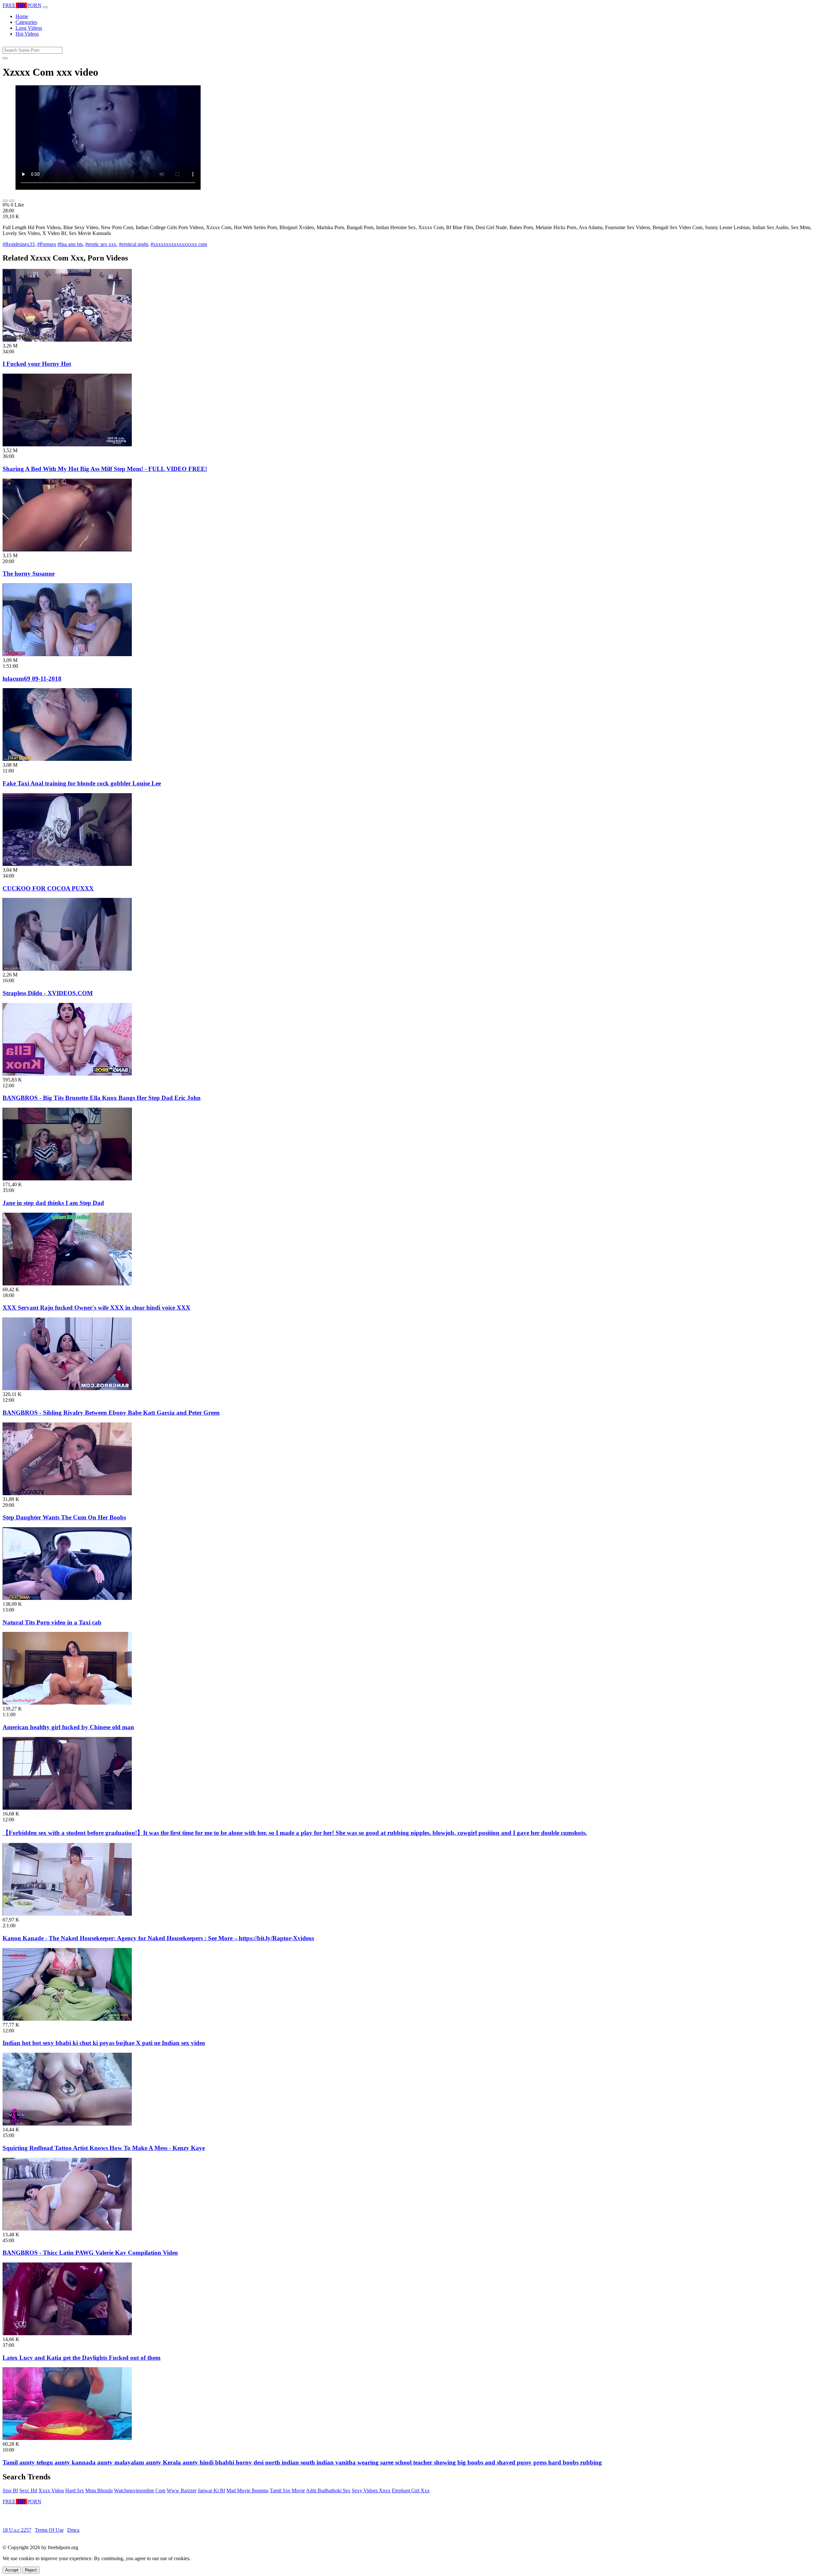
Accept (12, 2570)
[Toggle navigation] (45, 7)
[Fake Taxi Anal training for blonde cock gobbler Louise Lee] (67, 759)
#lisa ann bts (70, 244)
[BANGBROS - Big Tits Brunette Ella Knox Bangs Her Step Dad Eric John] (67, 1074)
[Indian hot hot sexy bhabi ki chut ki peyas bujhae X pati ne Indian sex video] (67, 2019)
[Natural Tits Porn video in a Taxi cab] (67, 1598)
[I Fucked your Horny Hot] (67, 340)
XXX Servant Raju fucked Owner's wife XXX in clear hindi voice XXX (96, 1308)
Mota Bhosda (99, 2491)
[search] (5, 58)
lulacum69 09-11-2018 (32, 679)
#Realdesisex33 (19, 244)
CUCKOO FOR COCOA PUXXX (48, 888)
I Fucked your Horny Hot (37, 364)
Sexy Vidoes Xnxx (371, 2491)
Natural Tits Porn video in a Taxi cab (52, 1622)
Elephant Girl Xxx (411, 2491)
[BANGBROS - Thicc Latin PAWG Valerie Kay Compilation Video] (67, 2229)
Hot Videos (27, 34)
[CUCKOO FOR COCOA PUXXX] (67, 864)
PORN (22, 5)
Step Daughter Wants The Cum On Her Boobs (64, 1517)
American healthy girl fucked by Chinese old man (68, 1727)
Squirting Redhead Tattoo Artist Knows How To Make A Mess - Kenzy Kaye (104, 2148)
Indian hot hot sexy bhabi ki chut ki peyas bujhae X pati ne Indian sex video (104, 2043)
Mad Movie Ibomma (247, 2491)
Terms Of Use (49, 2530)
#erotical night (133, 244)
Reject (31, 2570)
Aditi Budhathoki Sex (328, 2491)
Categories (26, 22)
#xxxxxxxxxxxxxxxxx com (179, 244)
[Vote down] (12, 201)
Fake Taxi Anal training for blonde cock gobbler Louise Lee (82, 783)
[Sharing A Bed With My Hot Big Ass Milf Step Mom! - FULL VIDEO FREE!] (67, 445)
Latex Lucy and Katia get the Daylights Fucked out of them (82, 2358)
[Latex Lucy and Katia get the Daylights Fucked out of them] (67, 2333)
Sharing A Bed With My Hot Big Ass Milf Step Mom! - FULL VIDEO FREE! (105, 469)
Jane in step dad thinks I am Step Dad (53, 1203)
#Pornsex (47, 244)
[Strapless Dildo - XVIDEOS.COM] (67, 969)
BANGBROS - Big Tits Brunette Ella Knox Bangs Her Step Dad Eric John (102, 1098)
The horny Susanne (29, 574)
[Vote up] (5, 201)
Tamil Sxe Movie (287, 2491)
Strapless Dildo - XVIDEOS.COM (48, 993)
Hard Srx (75, 2491)
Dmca (73, 2530)
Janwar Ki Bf (211, 2491)
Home (22, 16)
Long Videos (29, 28)
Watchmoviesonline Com (140, 2491)
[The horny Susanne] (67, 550)
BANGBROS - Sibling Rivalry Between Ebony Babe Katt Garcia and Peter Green (111, 1413)
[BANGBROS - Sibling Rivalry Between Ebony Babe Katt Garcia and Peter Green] (67, 1388)
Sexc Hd (28, 2491)
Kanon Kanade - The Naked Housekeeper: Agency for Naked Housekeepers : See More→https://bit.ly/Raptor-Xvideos (158, 1938)
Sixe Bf (10, 2491)
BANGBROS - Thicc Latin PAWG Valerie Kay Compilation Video (90, 2253)
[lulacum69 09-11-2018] (67, 654)
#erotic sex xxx (101, 244)
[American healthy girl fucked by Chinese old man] (67, 1703)
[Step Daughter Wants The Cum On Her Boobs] (67, 1493)
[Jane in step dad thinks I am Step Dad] (67, 1179)
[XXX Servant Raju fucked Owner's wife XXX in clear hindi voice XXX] (67, 1284)
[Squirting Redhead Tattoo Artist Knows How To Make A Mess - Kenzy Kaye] (67, 2124)
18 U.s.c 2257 (17, 2530)
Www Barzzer (182, 2491)
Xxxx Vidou (51, 2491)
